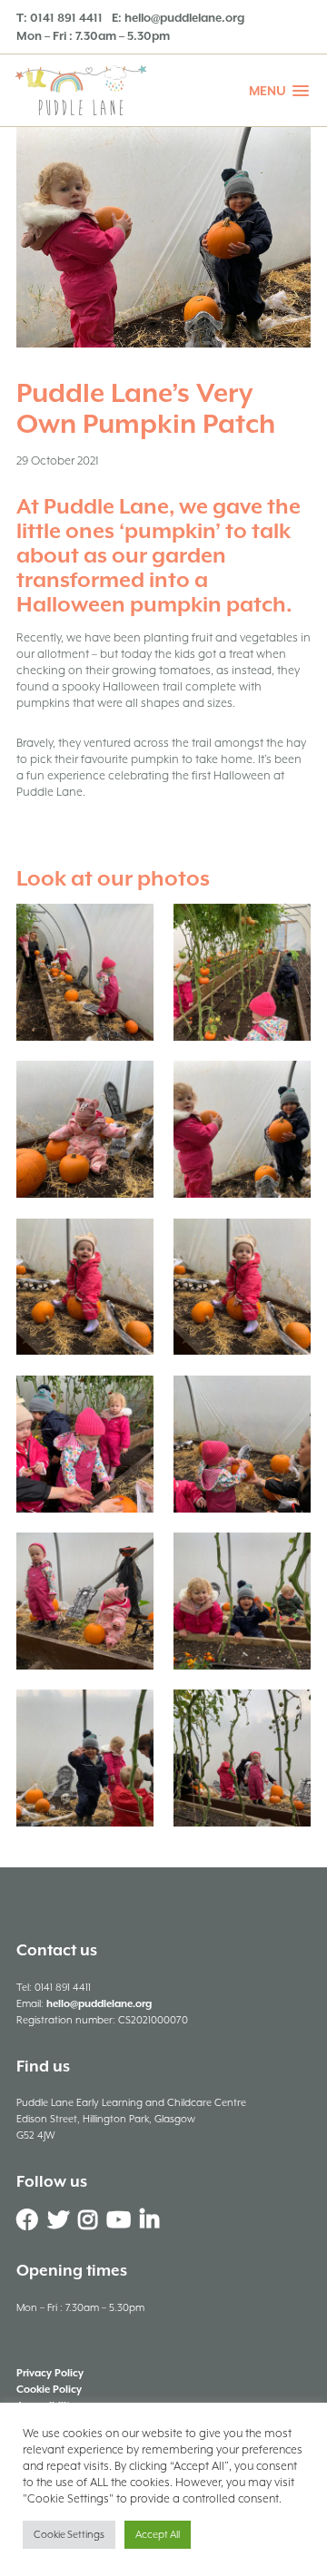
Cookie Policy (49, 2390)
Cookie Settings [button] (69, 2535)
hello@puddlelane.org (184, 18)
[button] (279, 91)
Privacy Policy (50, 2373)
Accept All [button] (158, 2535)
